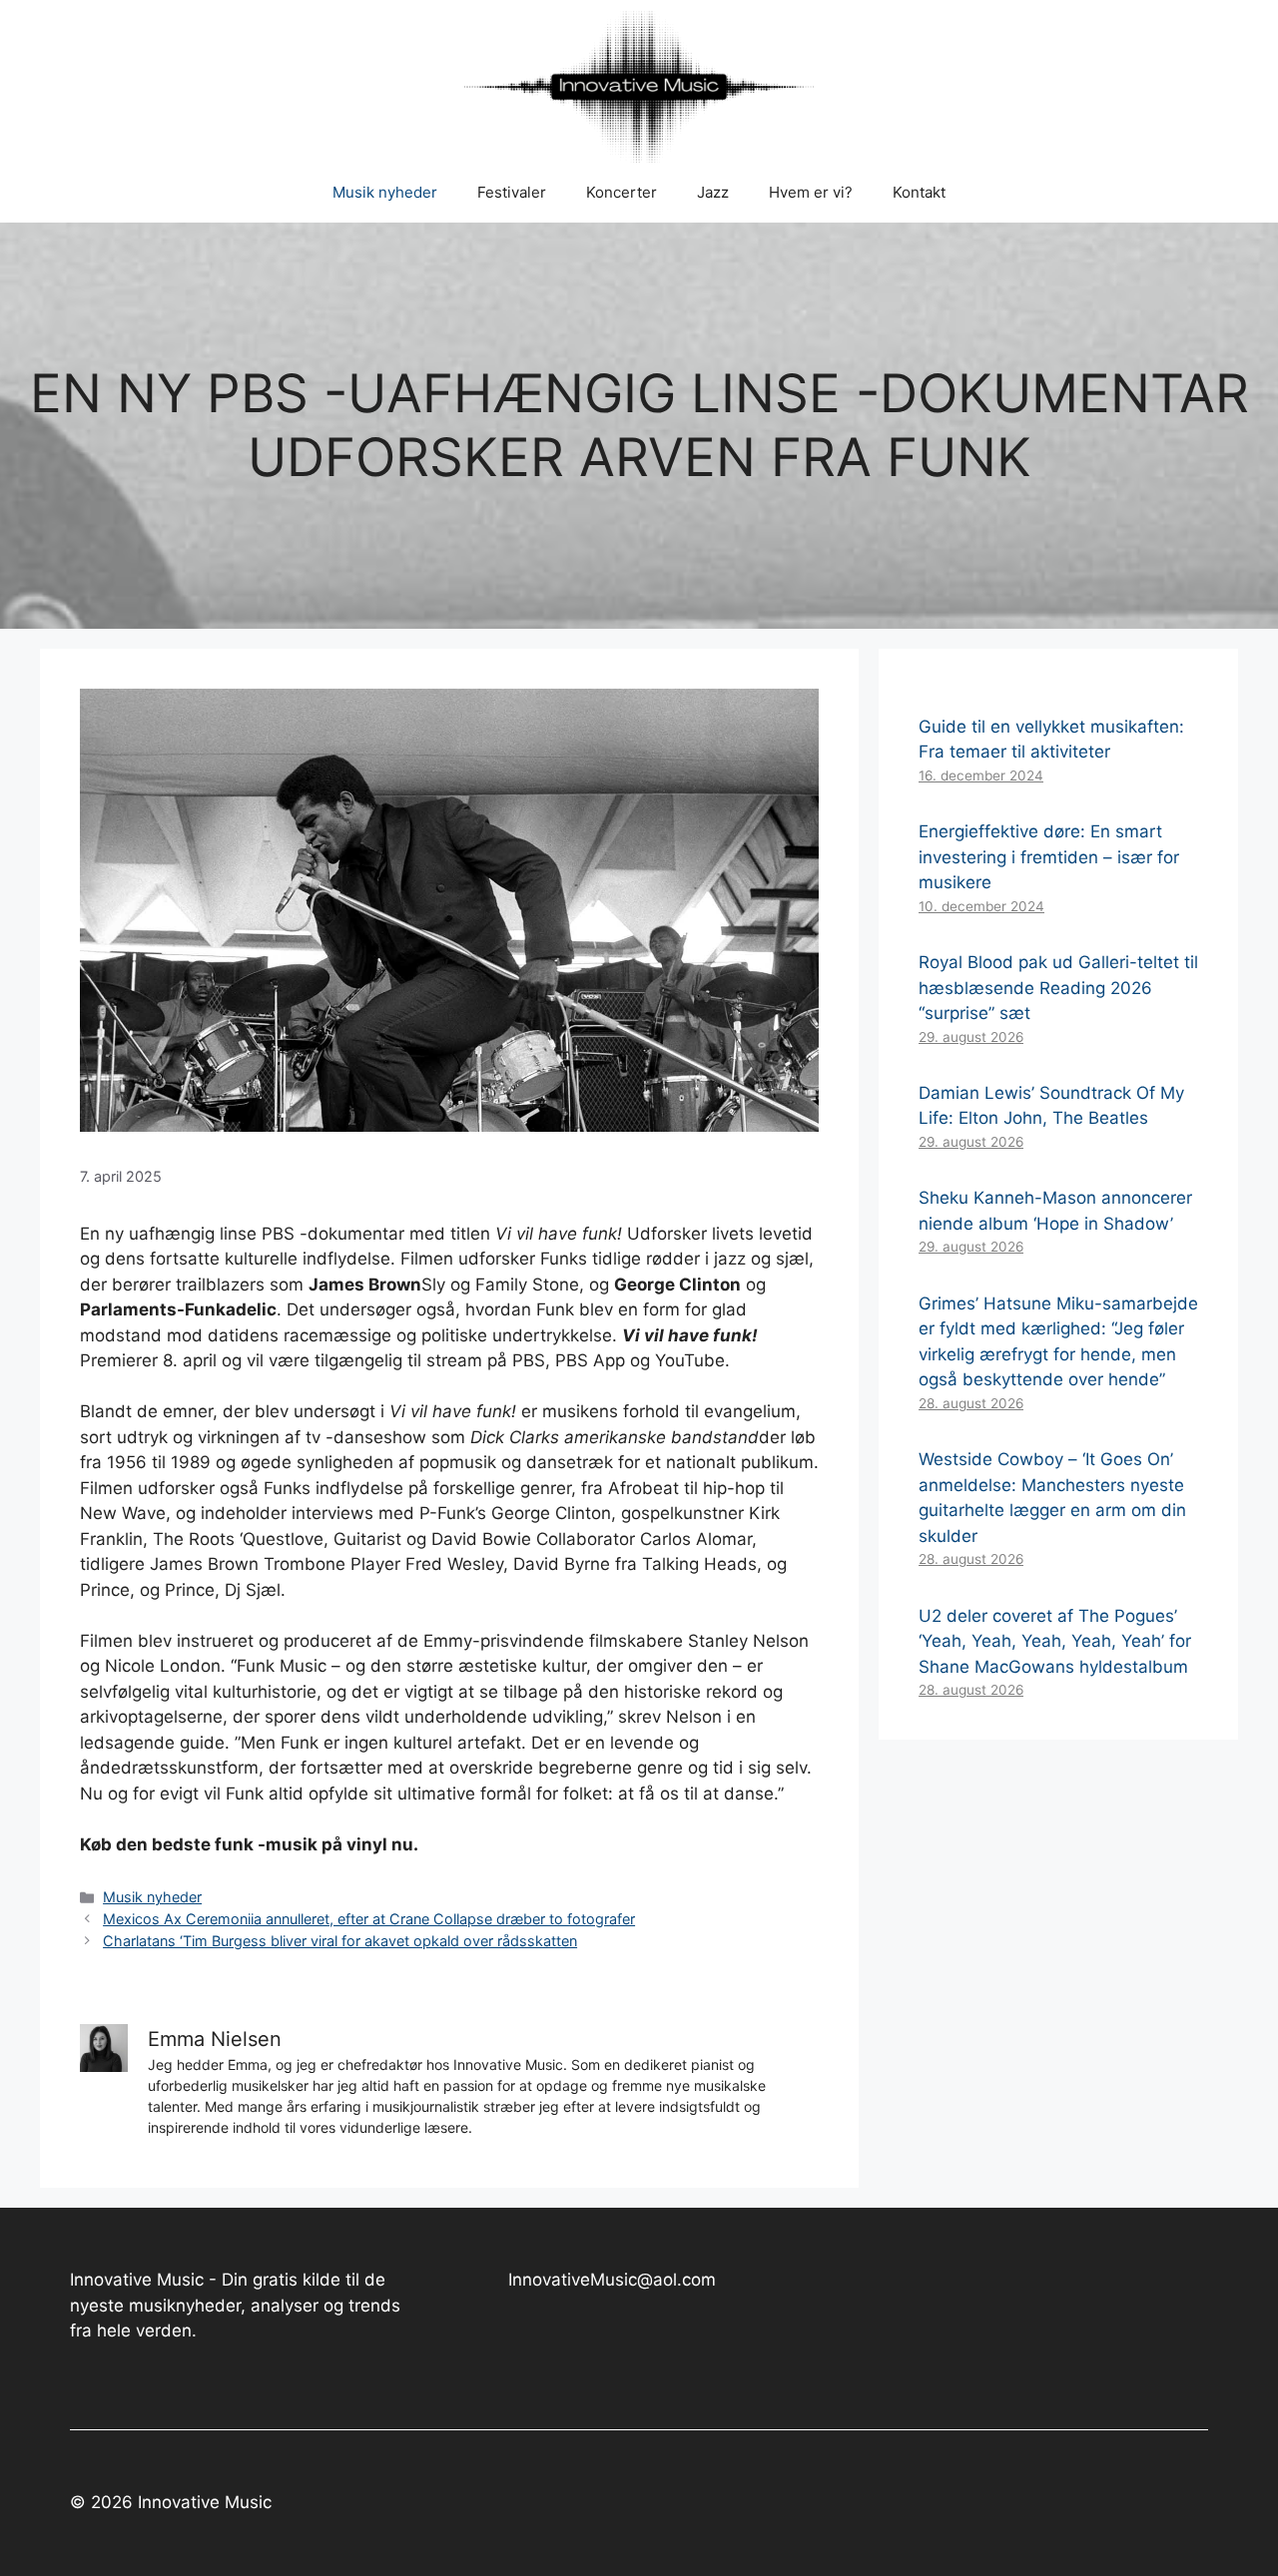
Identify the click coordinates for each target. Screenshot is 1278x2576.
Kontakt (919, 192)
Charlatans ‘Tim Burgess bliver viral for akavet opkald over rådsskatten (340, 1941)
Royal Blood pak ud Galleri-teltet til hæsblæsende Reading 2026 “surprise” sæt (1058, 988)
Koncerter (622, 192)
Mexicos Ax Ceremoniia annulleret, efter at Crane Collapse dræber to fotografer (369, 1919)
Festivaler (512, 192)
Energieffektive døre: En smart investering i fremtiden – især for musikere (1049, 857)
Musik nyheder (385, 192)
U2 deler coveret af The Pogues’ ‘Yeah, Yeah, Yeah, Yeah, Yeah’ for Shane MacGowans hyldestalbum (1055, 1641)
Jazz (713, 192)
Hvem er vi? (811, 192)
